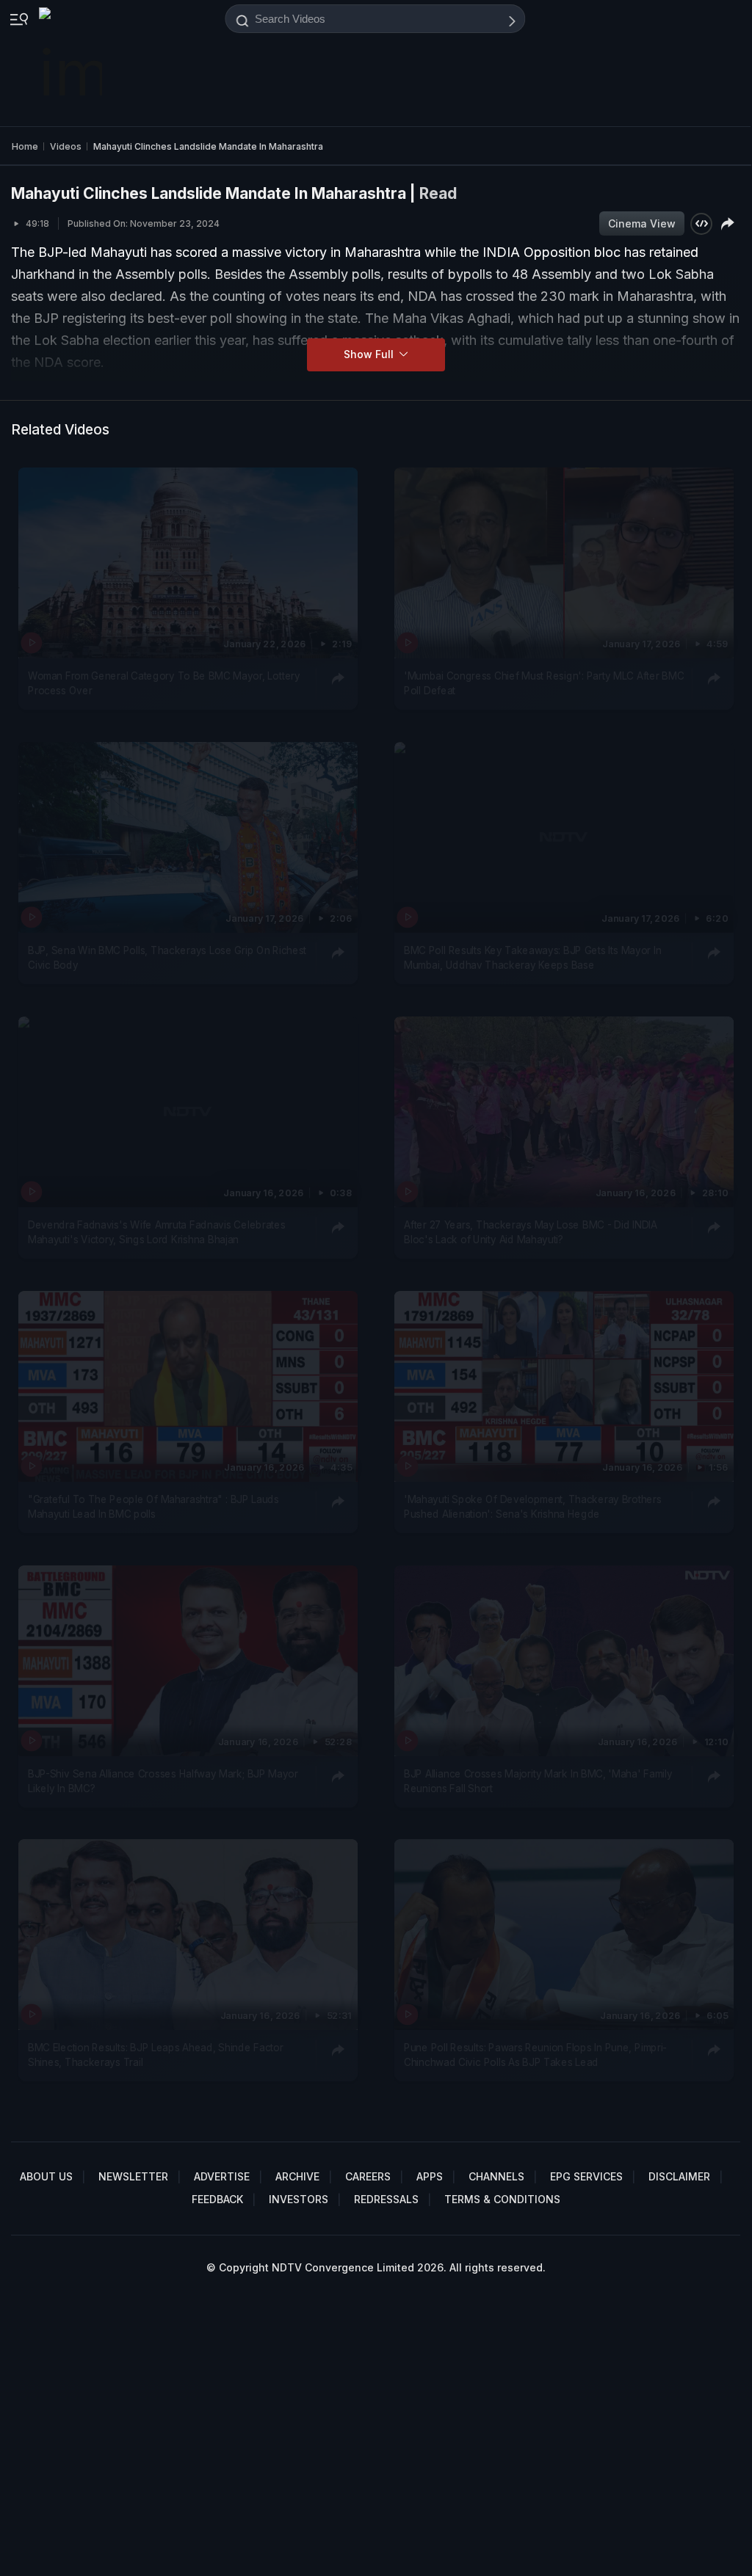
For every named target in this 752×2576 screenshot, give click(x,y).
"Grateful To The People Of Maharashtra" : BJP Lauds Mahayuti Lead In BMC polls (153, 1506)
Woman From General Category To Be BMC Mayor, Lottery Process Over (164, 683)
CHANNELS (496, 2176)
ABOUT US (46, 2176)
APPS (430, 2176)
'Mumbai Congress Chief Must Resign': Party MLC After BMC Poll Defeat (544, 683)
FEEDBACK (217, 2199)
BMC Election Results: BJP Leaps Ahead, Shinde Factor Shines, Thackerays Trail (156, 2055)
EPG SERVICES (586, 2176)
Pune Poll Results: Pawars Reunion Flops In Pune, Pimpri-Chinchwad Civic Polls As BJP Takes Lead (535, 2055)
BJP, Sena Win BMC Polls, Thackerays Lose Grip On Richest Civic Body (167, 957)
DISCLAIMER (679, 2176)
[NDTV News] (72, 63)
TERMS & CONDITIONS (502, 2199)
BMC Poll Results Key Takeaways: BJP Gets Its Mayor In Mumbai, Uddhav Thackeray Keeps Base (532, 957)
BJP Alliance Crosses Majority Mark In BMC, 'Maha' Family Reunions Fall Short (538, 1780)
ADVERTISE (222, 2176)
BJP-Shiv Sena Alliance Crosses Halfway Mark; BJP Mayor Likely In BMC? (163, 1780)
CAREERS (368, 2176)
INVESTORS (299, 2199)
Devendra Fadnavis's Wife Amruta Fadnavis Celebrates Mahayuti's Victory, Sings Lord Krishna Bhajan (156, 1231)
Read (438, 193)
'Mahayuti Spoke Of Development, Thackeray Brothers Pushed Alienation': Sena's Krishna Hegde (532, 1506)
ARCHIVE (297, 2176)
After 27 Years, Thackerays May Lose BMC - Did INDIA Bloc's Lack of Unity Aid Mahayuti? (531, 1231)
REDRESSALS (386, 2199)
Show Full (370, 354)
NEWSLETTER (133, 2176)
